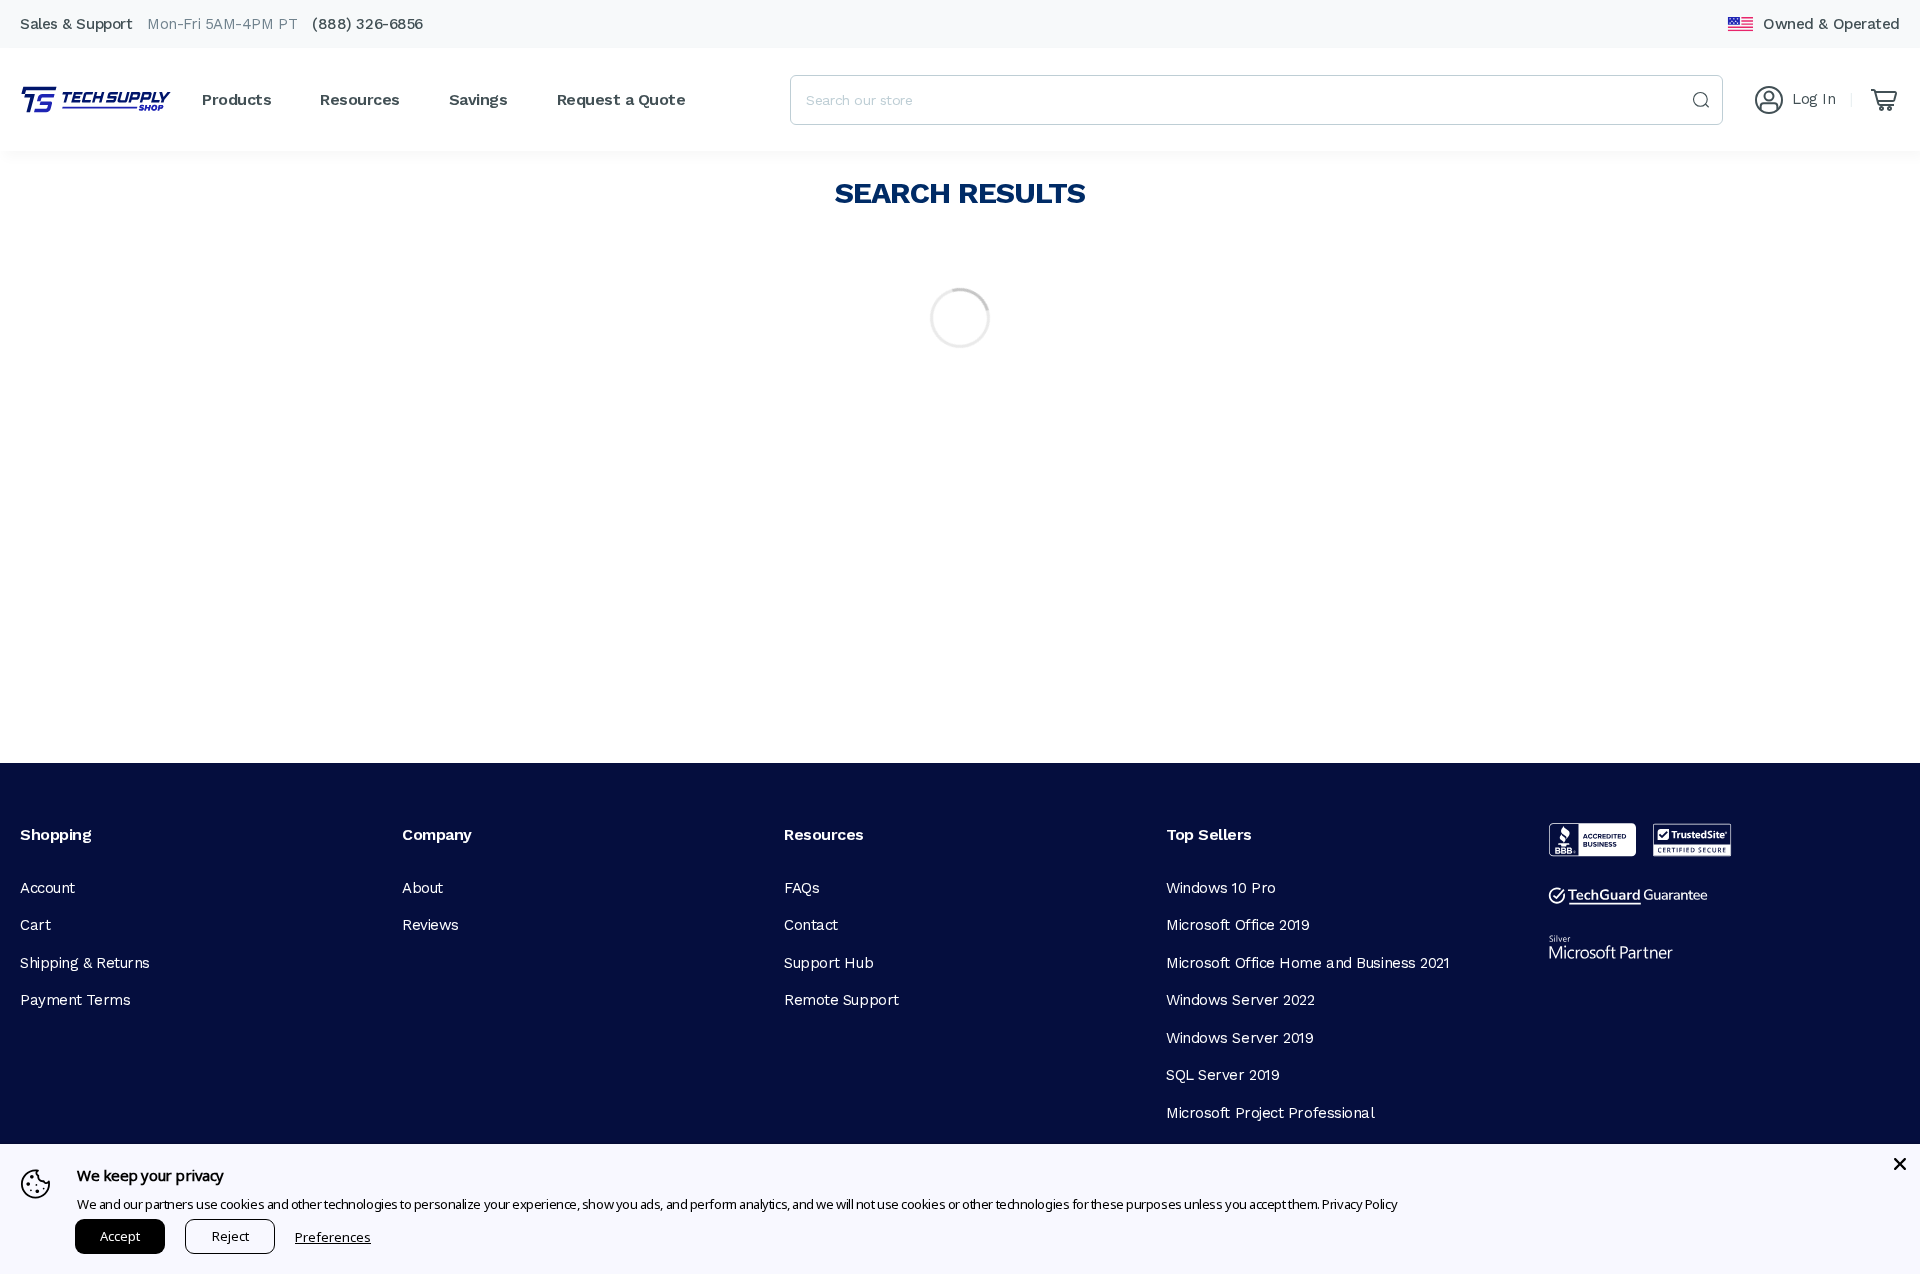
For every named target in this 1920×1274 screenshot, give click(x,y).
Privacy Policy (1359, 1204)
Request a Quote (621, 99)
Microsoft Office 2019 (1238, 925)
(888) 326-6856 (367, 24)
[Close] (1900, 1164)
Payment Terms (75, 1000)
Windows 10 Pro (1221, 888)
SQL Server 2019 (1222, 1075)
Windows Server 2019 (1239, 1038)
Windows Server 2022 (1240, 1000)
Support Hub (828, 963)
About (422, 888)
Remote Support (841, 1000)
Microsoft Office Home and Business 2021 (1307, 963)
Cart (35, 925)
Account (47, 888)
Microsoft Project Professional (1270, 1113)
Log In (1813, 99)
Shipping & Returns (85, 963)
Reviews (430, 925)
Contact (811, 925)
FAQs (801, 888)
